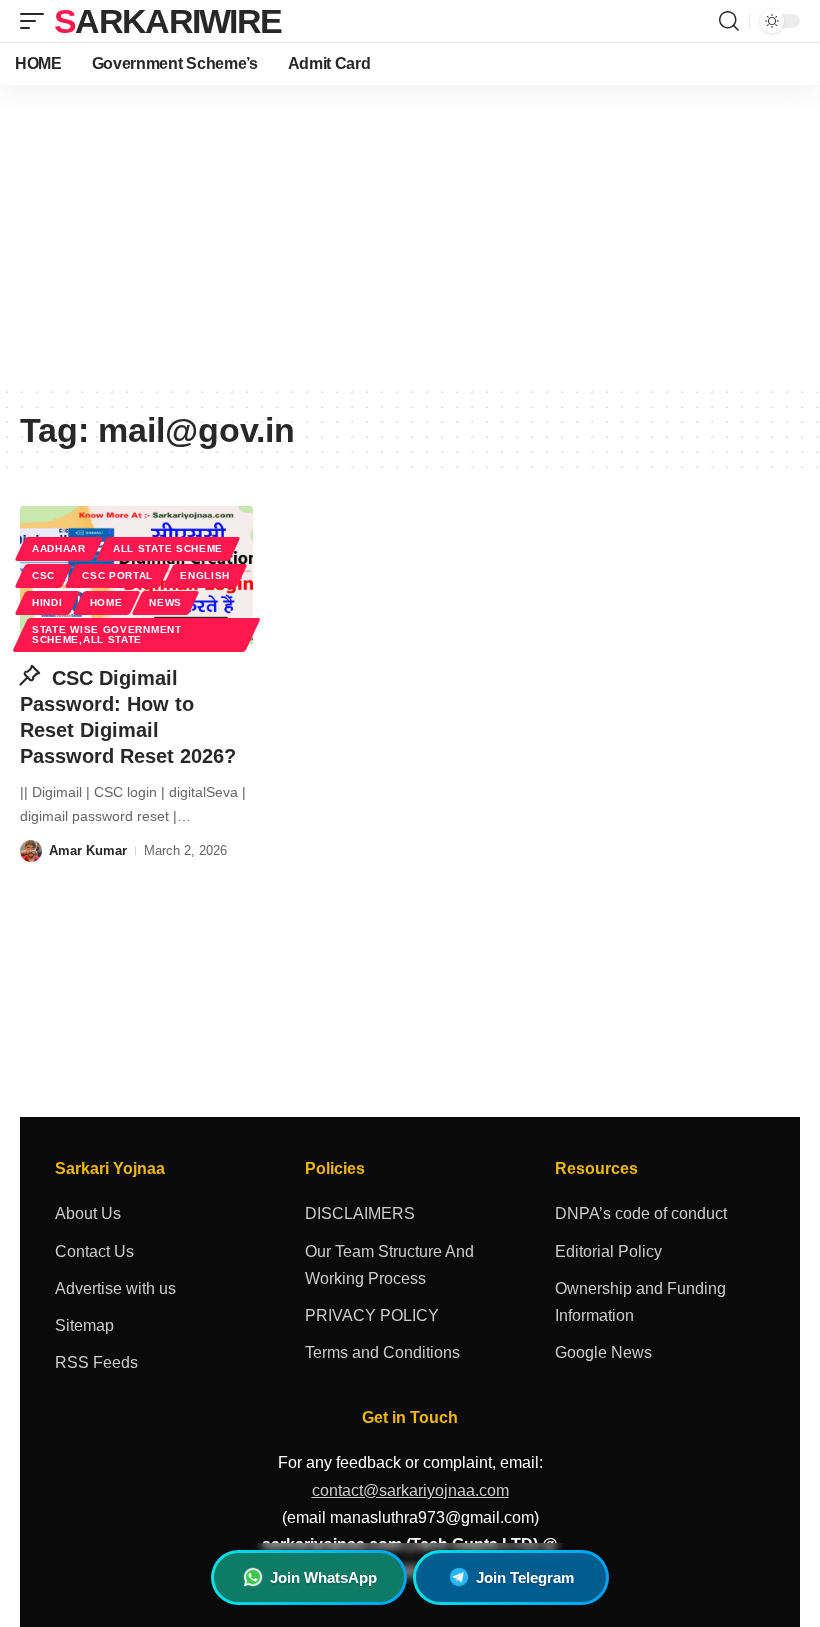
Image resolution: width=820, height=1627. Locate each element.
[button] (37, 21)
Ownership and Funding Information (640, 1302)
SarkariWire (167, 21)
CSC (43, 575)
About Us (88, 1213)
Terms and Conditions (382, 1352)
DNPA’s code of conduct (641, 1213)
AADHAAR (59, 548)
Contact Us (94, 1251)
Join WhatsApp (323, 1577)
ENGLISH (205, 575)
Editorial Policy (608, 1251)
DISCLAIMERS (360, 1213)
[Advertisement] (410, 235)
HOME (106, 602)
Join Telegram (525, 1577)
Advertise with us (115, 1288)
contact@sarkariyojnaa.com (410, 1490)
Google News (603, 1352)
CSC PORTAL (117, 575)
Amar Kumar (88, 850)
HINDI (47, 602)
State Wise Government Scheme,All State (107, 634)
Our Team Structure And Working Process (389, 1265)
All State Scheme (168, 548)
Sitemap (84, 1325)
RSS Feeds (96, 1362)
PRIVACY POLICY (372, 1315)
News (165, 602)
